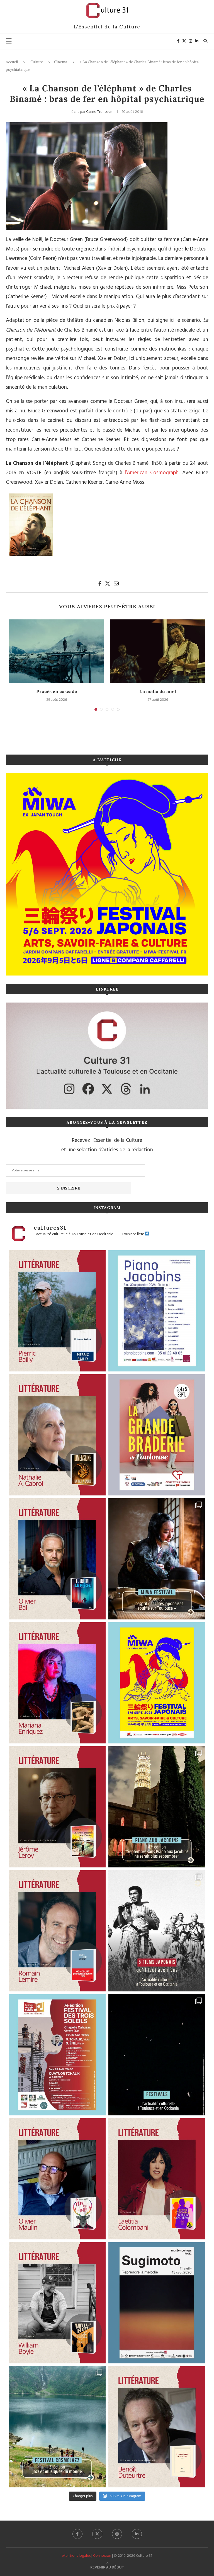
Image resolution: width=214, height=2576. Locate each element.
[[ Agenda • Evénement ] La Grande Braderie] (157, 1435)
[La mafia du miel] (158, 651)
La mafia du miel (158, 691)
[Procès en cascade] (56, 651)
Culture (37, 62)
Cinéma (61, 62)
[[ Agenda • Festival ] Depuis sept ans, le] (57, 2055)
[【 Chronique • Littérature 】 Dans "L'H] (57, 1311)
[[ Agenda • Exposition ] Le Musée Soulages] (157, 2303)
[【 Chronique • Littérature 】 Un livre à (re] (157, 2427)
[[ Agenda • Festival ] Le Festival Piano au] (157, 1311)
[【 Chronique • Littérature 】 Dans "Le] (57, 1559)
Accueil (12, 62)
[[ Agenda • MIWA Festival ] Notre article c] (157, 1559)
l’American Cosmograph (152, 473)
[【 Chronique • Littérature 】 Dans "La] (57, 1683)
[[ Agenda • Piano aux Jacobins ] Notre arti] (157, 1807)
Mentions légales (76, 2556)
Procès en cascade (57, 691)
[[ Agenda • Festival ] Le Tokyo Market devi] (157, 1683)
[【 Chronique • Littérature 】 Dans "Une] (57, 2303)
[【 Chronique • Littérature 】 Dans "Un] (157, 2179)
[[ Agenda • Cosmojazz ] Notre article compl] (57, 2427)
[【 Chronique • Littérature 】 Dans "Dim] (57, 1435)
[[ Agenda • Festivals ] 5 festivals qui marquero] (157, 2055)
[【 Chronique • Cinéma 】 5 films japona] (157, 1931)
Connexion (102, 2556)
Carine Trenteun (99, 112)
